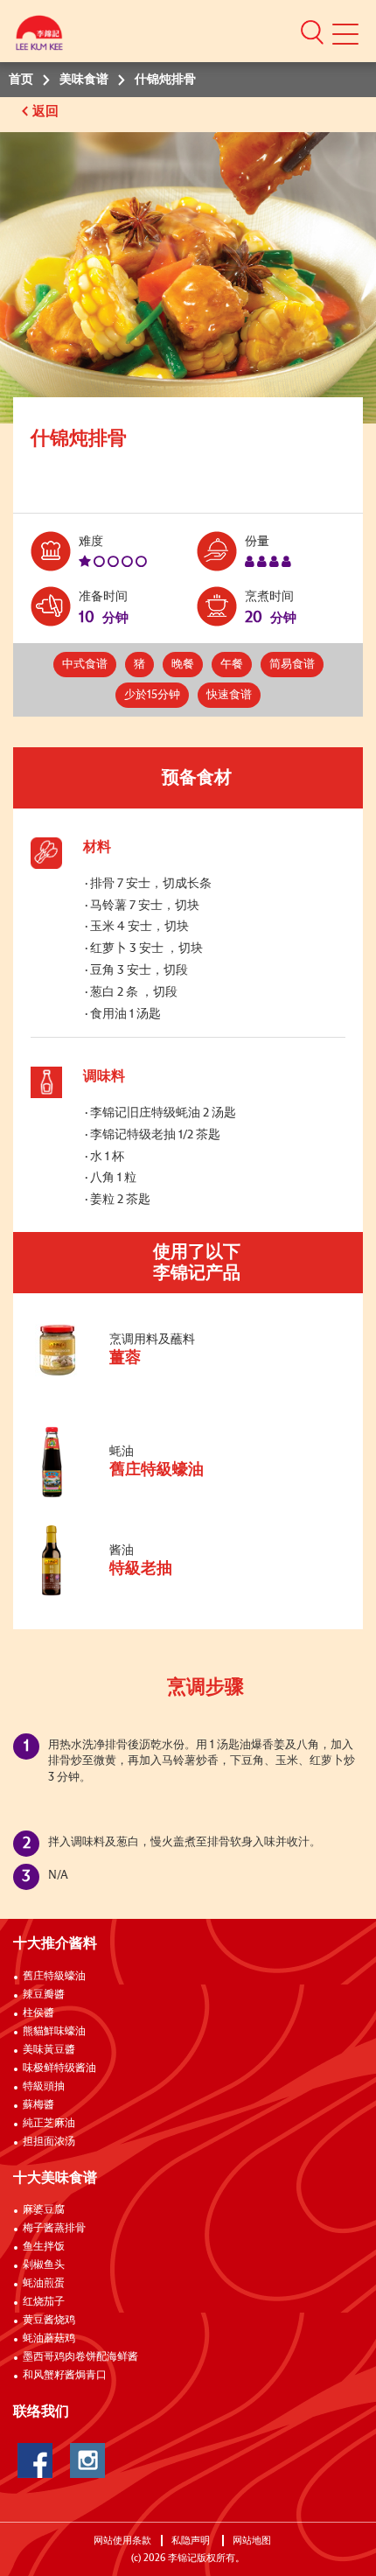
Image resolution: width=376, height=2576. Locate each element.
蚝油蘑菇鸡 (49, 2339)
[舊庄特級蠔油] (148, 1498)
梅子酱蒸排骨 (54, 2229)
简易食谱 (292, 665)
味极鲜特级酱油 (59, 2068)
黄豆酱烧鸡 (49, 2320)
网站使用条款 (122, 2541)
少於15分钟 (152, 695)
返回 (47, 112)
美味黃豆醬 (49, 2050)
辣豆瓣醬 (44, 1995)
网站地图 (253, 2541)
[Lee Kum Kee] (39, 37)
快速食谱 (229, 695)
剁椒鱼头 (44, 2265)
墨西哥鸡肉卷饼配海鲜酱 (80, 2357)
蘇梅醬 (38, 2105)
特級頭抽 (44, 2087)
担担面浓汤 (49, 2142)
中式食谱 (85, 665)
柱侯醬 (38, 2013)
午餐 (232, 665)
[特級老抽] (148, 1597)
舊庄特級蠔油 (54, 1977)
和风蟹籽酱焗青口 (65, 2376)
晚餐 (183, 665)
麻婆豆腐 (44, 2210)
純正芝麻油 (49, 2124)
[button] (312, 31)
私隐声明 (192, 2541)
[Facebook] (35, 2460)
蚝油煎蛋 (44, 2284)
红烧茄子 (44, 2302)
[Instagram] (87, 2460)
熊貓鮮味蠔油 (54, 2032)
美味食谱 (84, 80)
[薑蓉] (148, 1373)
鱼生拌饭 (44, 2247)
